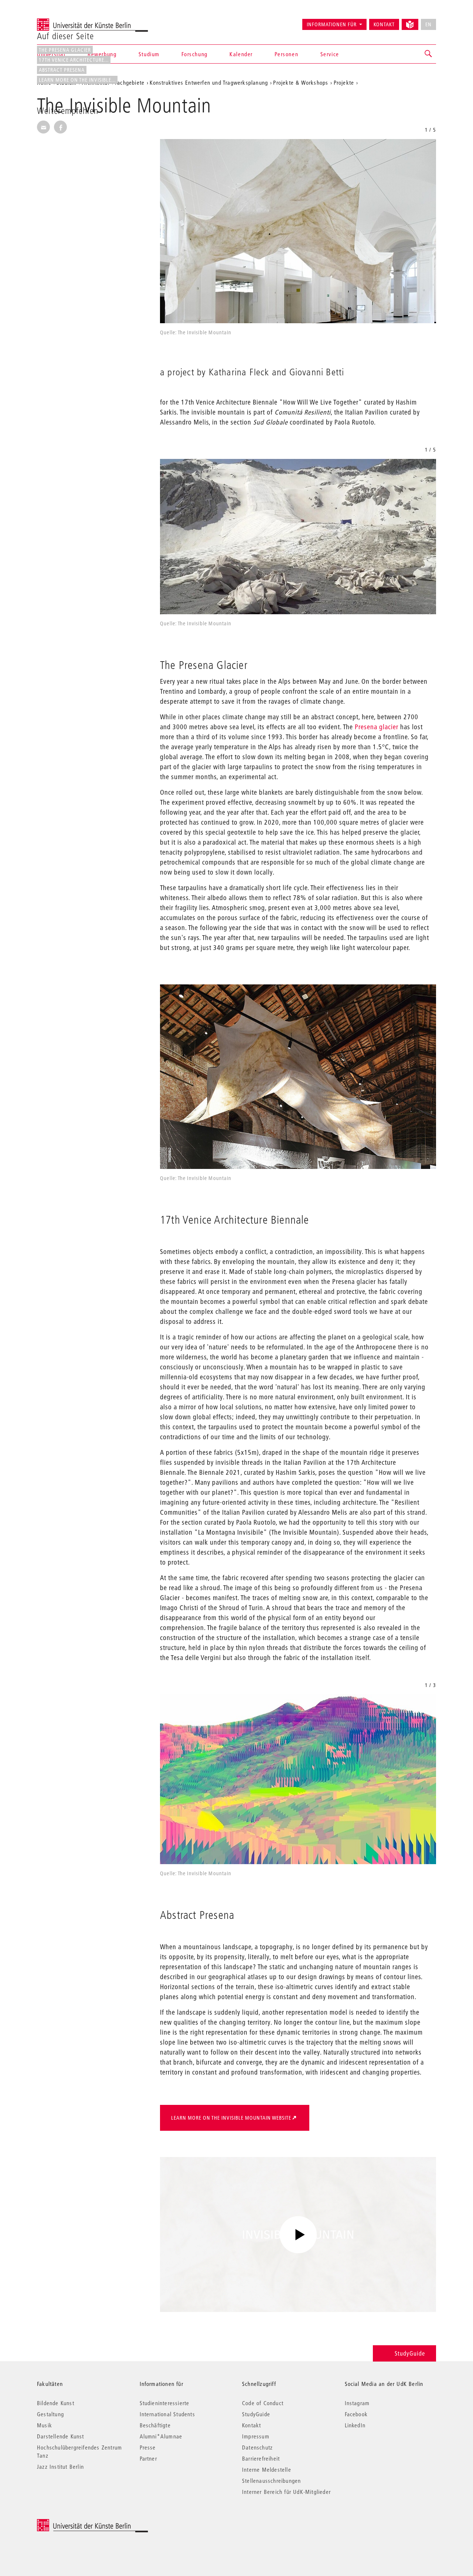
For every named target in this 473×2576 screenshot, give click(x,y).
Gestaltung (50, 2414)
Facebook (356, 2414)
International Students (167, 2414)
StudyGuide (410, 2353)
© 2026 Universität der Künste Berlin (76, 2523)
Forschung (194, 54)
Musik (45, 2425)
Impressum (256, 2436)
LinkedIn (355, 2425)
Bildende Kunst (56, 2403)
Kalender (241, 54)
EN (428, 24)
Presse (148, 2447)
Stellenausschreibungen (271, 2481)
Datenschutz (257, 2447)
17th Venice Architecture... (74, 60)
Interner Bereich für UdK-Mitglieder (286, 2492)
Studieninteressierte (165, 2403)
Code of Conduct (263, 2403)
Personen (286, 54)
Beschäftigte (155, 2425)
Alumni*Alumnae (161, 2436)
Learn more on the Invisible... (77, 80)
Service (330, 54)
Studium (149, 54)
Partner (148, 2458)
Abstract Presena (62, 70)
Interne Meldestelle (267, 2469)
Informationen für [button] (332, 24)
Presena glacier (377, 727)
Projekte (344, 82)
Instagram (357, 2403)
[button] (429, 54)
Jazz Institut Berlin (60, 2467)
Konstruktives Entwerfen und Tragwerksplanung (209, 82)
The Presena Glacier (65, 50)
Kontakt (384, 24)
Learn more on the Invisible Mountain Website (231, 2118)
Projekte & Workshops (301, 82)
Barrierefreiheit (261, 2458)
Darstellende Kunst (61, 2436)
